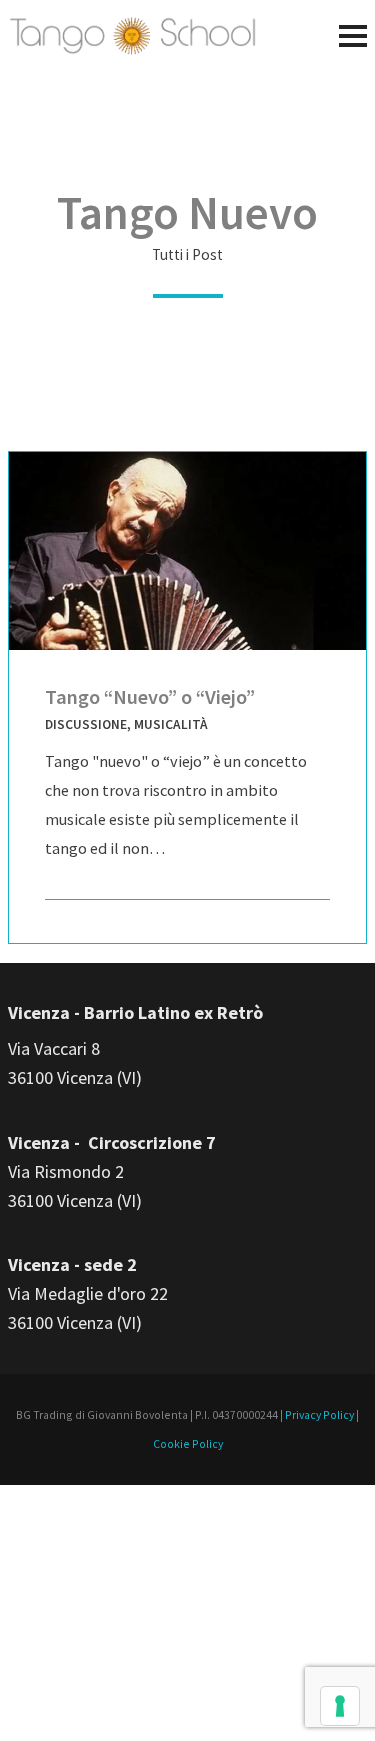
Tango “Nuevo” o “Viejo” (150, 697)
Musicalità (171, 724)
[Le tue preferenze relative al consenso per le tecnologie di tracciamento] (340, 1706)
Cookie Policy (188, 1443)
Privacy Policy (319, 1414)
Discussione (86, 724)
